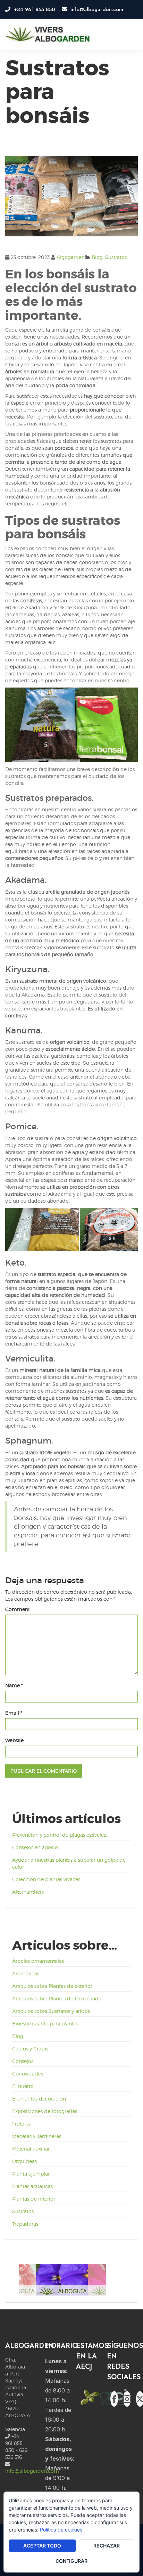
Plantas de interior (34, 2199)
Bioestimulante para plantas (45, 2024)
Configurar (71, 2561)
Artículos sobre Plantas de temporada (57, 1998)
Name (14, 1685)
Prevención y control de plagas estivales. (60, 1835)
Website (14, 1740)
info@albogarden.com (32, 2471)
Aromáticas (26, 1973)
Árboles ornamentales (38, 1961)
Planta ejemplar (31, 2174)
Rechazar (107, 2546)
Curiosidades (28, 2074)
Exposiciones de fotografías (45, 2111)
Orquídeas (24, 2161)
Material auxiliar (31, 2149)
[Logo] (48, 34)
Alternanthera (28, 1892)
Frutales (21, 2124)
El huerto (23, 2086)
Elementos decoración (39, 2099)
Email (14, 1713)
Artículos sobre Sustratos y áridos (51, 2011)
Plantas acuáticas (32, 2186)
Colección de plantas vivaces (46, 1879)
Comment (18, 1609)
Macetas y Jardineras (37, 2136)
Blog (97, 257)
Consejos (23, 2061)
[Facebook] (114, 2399)
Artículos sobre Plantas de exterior (52, 1986)
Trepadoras (25, 2224)
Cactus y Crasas (30, 2049)
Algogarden (71, 257)
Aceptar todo (42, 2546)
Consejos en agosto (35, 1847)
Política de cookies (61, 2530)
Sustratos (116, 257)
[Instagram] (127, 2399)
